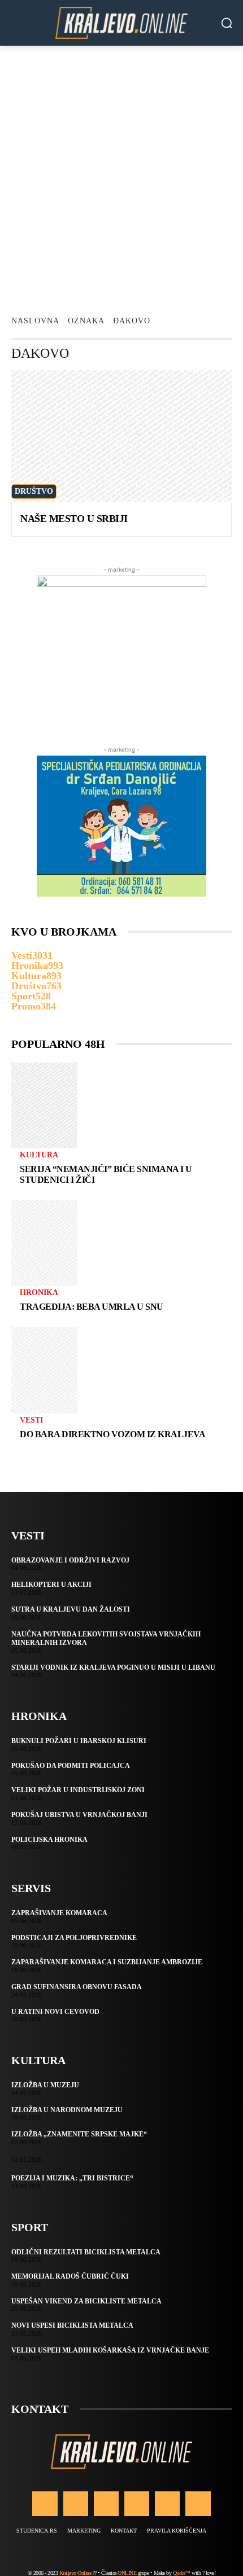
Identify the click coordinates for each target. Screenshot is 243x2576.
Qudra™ (182, 2573)
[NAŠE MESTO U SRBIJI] (121, 436)
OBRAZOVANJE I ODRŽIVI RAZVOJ (70, 1560)
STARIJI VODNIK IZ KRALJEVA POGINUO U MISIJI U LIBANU (113, 1667)
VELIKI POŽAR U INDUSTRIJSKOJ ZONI (78, 1790)
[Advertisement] (121, 173)
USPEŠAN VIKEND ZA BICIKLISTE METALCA (86, 2301)
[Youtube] (198, 2504)
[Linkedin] (106, 2504)
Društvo (34, 491)
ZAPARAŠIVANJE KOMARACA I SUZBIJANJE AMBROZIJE (107, 1962)
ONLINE (127, 2573)
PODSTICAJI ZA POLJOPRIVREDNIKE (74, 1938)
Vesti (31, 1420)
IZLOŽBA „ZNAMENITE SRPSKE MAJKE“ (79, 2134)
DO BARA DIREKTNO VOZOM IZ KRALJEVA (112, 1434)
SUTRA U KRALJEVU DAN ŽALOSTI (71, 1609)
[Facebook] (45, 2504)
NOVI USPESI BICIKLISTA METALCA (72, 2325)
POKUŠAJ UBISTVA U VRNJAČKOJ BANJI (79, 1815)
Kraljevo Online (75, 2573)
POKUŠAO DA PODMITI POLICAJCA (71, 1766)
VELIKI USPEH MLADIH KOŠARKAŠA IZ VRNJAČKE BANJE (110, 2350)
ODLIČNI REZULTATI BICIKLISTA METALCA (86, 2252)
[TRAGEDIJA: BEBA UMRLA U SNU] (44, 1243)
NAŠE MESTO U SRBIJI (74, 519)
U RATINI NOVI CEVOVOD (55, 2012)
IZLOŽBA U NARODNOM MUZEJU (67, 2110)
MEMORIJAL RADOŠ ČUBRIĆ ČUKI (70, 2276)
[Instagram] (76, 2504)
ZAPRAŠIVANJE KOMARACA (59, 1913)
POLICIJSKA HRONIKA (49, 1840)
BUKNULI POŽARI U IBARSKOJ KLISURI (79, 1741)
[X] (167, 2504)
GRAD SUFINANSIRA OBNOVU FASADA (77, 1987)
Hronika (39, 1293)
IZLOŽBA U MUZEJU (45, 2085)
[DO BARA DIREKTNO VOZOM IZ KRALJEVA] (44, 1370)
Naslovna (35, 321)
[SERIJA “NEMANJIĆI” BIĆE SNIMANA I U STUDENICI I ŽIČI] (44, 1105)
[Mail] (137, 2504)
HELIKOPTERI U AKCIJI (51, 1585)
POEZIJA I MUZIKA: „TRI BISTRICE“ (72, 2178)
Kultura (39, 1155)
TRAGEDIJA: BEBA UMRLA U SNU (92, 1307)
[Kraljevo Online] (121, 23)
